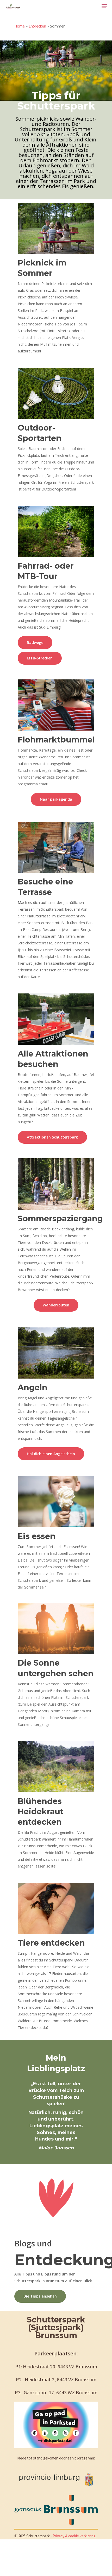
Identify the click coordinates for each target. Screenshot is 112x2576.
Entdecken (37, 26)
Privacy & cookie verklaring (74, 2536)
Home (20, 26)
